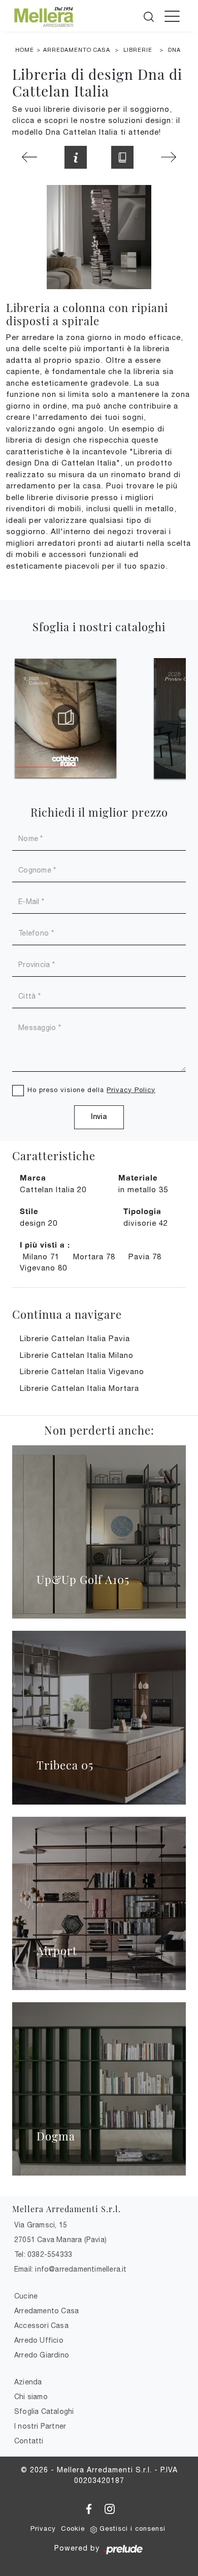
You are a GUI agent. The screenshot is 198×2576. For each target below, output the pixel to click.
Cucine (26, 2296)
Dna (174, 50)
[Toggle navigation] (172, 16)
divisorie (146, 1223)
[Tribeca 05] (99, 1717)
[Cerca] (150, 15)
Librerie (138, 50)
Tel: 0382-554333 (43, 2254)
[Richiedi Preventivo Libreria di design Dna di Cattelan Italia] (76, 157)
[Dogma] (99, 2089)
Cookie (73, 2528)
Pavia (145, 1256)
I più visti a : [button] (45, 1245)
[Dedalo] (29, 157)
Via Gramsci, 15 (41, 2225)
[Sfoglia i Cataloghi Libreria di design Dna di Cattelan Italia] (122, 157)
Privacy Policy (131, 1090)
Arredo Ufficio (39, 2340)
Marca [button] (33, 1177)
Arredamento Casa (77, 50)
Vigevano (43, 1268)
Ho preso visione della (91, 1090)
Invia (99, 1117)
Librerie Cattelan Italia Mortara (79, 1388)
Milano (41, 1256)
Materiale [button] (138, 1177)
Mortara (94, 1256)
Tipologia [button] (142, 1211)
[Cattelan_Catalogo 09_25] (65, 718)
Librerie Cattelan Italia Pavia (75, 1338)
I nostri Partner (40, 2426)
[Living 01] (169, 157)
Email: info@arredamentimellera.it (71, 2269)
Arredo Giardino (42, 2355)
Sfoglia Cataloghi (44, 2411)
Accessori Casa (41, 2325)
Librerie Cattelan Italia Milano (77, 1355)
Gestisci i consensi (133, 2528)
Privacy (43, 2528)
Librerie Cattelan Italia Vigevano (82, 1371)
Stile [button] (29, 1211)
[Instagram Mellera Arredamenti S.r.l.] (110, 2507)
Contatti (29, 2441)
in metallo (143, 1189)
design (39, 1223)
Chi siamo (31, 2397)
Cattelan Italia (53, 1189)
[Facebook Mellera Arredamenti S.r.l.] (90, 2507)
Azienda (28, 2382)
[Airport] (99, 1903)
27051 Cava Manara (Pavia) (60, 2240)
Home (25, 50)
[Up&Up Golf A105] (99, 1532)
